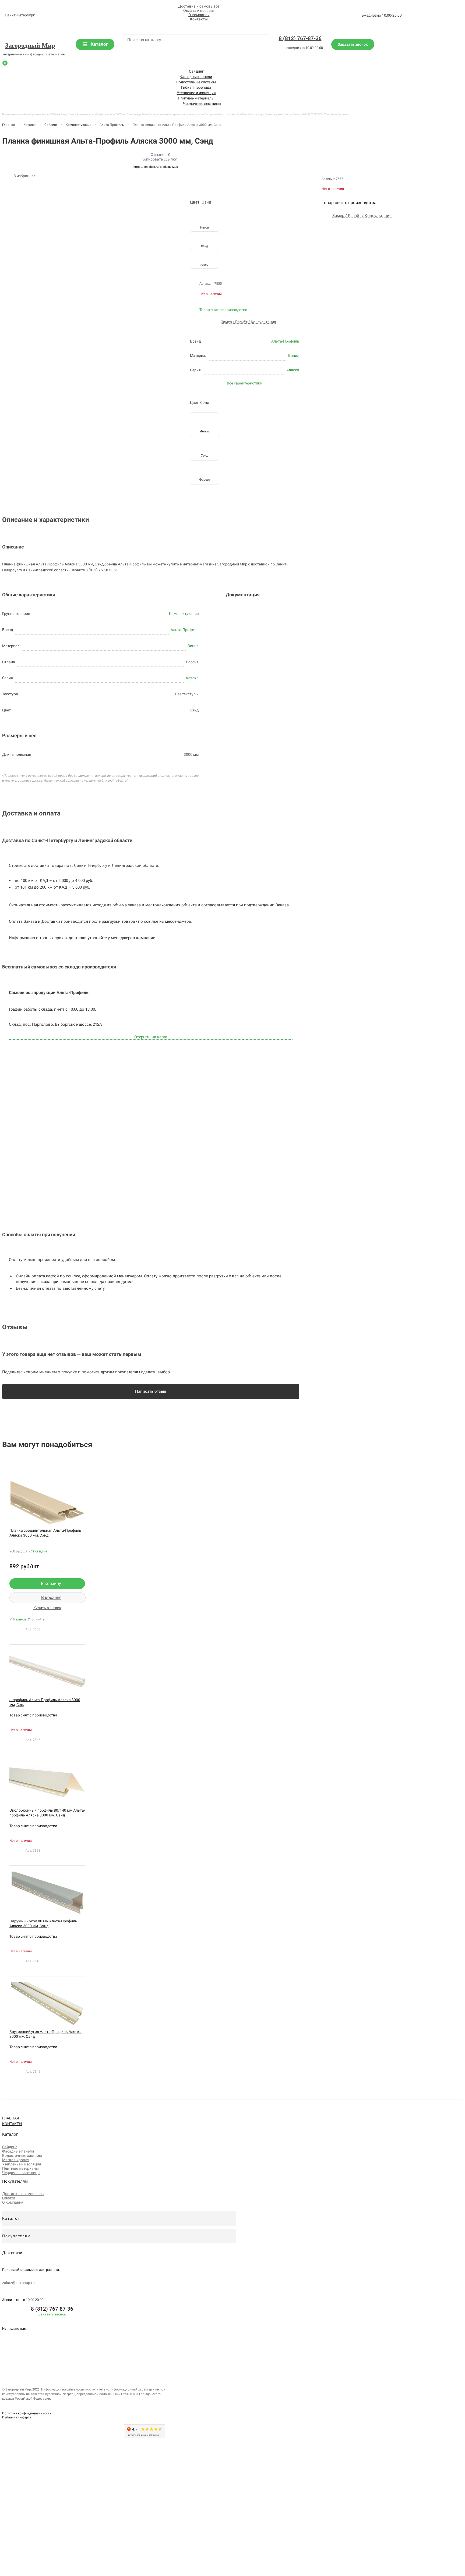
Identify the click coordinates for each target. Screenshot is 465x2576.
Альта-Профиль (285, 341)
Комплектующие (184, 614)
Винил (294, 355)
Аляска (293, 370)
